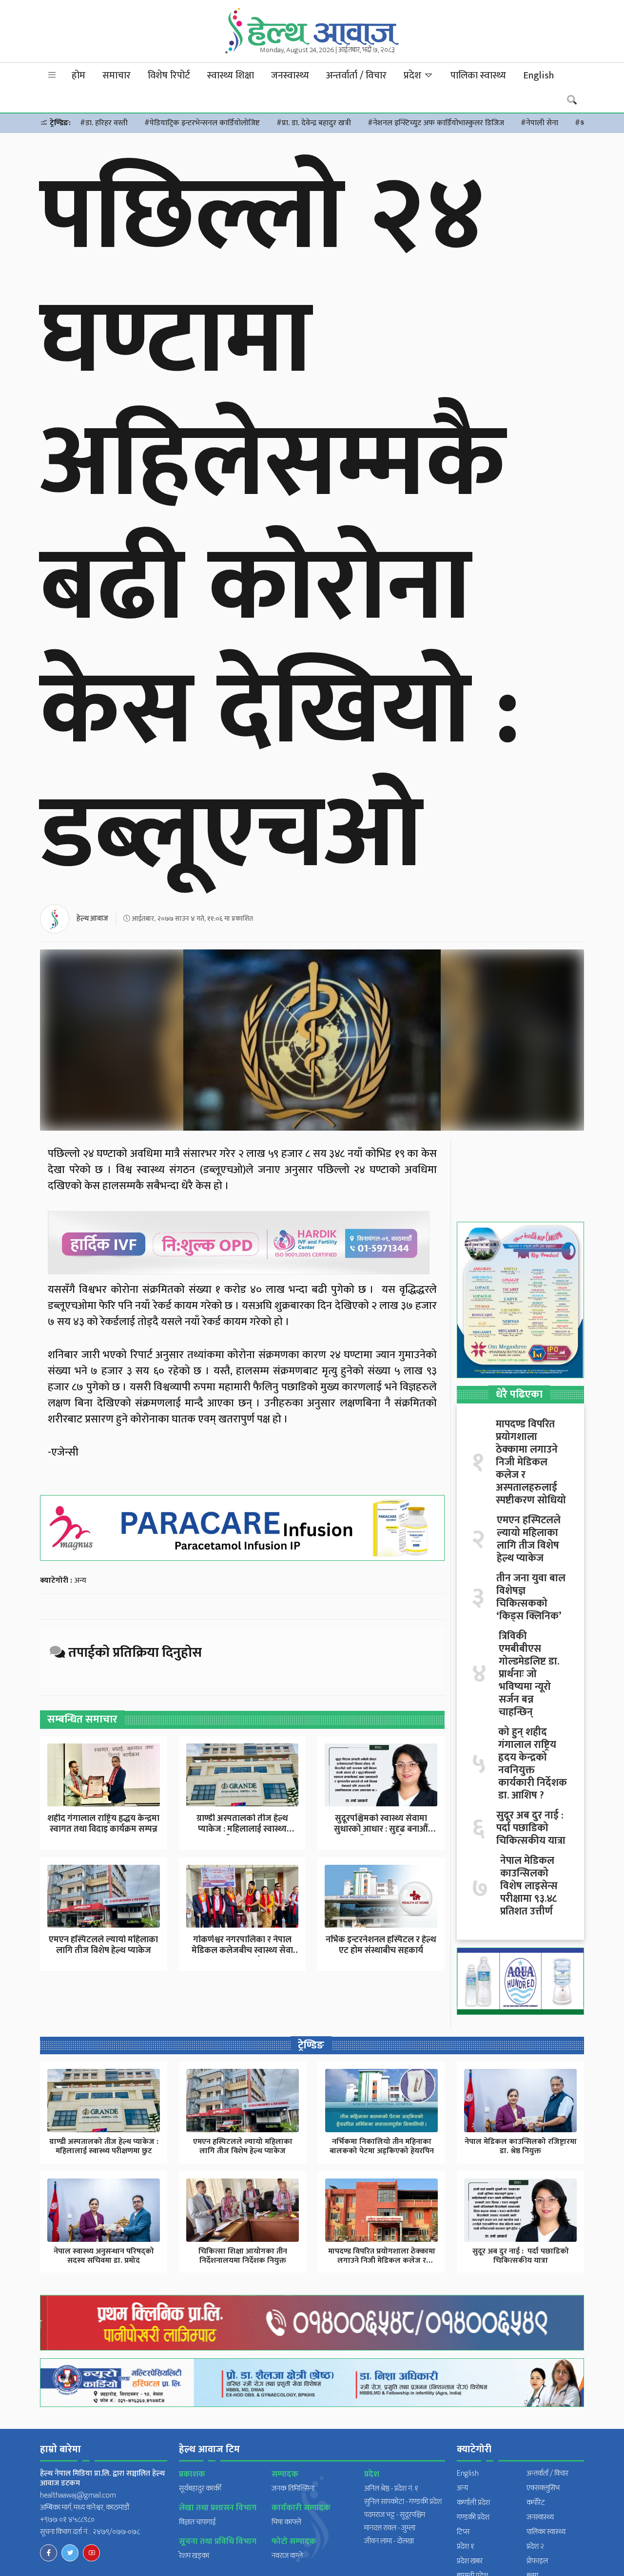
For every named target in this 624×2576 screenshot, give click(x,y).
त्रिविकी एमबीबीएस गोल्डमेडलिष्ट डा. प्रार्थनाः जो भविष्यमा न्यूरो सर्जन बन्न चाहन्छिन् (529, 1674)
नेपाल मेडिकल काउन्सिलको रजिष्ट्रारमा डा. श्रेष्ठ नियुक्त (521, 2146)
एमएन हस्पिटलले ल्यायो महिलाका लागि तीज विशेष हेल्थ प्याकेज (103, 1945)
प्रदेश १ (466, 2547)
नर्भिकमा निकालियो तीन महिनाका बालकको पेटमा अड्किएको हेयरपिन (382, 2146)
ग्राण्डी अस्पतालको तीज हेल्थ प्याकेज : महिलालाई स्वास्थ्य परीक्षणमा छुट (242, 1829)
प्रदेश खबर (470, 2561)
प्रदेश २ (535, 2547)
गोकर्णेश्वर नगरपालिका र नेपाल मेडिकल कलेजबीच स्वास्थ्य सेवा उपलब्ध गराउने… (242, 1950)
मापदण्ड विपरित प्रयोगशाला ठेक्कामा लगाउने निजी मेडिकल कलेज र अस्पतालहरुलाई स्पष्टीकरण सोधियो (531, 1462)
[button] (52, 75)
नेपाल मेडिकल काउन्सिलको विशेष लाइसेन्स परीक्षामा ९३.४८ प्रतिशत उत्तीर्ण (529, 1886)
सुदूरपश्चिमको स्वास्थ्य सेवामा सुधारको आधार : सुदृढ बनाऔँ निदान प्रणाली (381, 1829)
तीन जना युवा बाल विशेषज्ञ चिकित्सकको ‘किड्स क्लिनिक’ (531, 1597)
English (538, 76)
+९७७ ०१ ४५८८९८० (67, 2520)
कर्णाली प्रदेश (473, 2503)
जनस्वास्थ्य (290, 76)
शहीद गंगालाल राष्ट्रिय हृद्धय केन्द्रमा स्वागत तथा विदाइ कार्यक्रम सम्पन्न (103, 1824)
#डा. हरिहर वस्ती (104, 123)
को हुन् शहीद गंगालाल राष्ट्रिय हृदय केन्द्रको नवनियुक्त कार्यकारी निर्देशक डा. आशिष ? (533, 1764)
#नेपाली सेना (539, 123)
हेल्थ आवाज (92, 919)
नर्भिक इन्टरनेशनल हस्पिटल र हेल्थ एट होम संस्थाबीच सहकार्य (381, 1945)
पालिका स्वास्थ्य (478, 76)
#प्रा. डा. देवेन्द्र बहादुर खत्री (314, 123)
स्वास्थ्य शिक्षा (231, 76)
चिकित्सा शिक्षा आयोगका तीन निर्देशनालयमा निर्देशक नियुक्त (243, 2256)
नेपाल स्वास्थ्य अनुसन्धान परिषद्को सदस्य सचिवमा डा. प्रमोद (104, 2256)
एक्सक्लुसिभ (543, 2488)
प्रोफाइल (537, 2561)
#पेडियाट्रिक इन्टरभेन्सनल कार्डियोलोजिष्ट (202, 123)
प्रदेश (414, 76)
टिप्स (463, 2532)
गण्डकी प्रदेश (473, 2517)
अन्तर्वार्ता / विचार (356, 76)
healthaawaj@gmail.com (78, 2495)
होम (78, 76)
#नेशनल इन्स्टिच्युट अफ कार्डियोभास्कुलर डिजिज (436, 123)
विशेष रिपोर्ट (169, 76)
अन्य (80, 1581)
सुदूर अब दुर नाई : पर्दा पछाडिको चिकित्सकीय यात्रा (531, 1828)
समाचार (117, 76)
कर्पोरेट (536, 2503)
